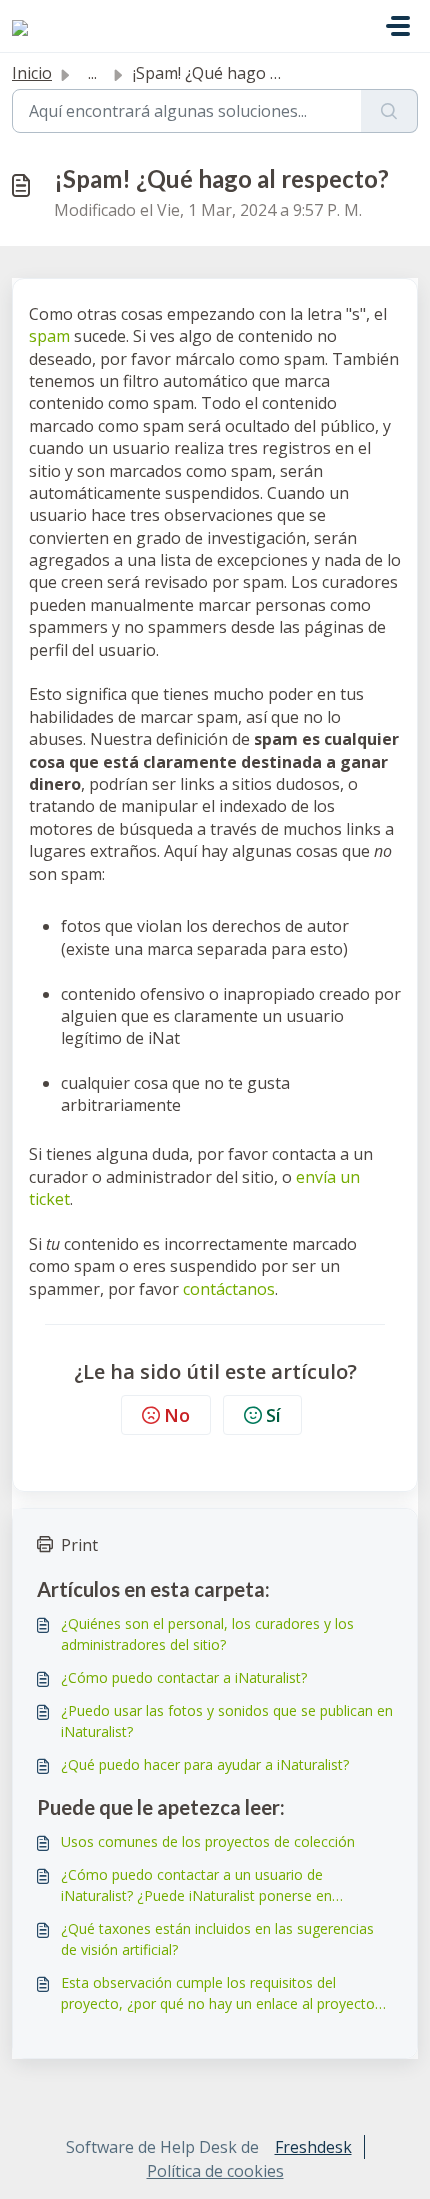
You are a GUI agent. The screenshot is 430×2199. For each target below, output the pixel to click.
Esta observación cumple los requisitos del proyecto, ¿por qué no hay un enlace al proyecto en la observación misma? (218, 1993)
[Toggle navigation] (398, 26)
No (177, 1415)
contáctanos (229, 1289)
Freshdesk (313, 2147)
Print (79, 1545)
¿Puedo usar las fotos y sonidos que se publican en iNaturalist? (227, 1721)
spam (49, 336)
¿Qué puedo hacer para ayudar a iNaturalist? (205, 1764)
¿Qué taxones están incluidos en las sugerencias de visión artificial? (217, 1939)
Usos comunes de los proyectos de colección (208, 1841)
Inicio (32, 73)
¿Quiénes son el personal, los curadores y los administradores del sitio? (207, 1634)
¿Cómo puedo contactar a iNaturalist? (184, 1677)
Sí (273, 1415)
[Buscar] (389, 111)
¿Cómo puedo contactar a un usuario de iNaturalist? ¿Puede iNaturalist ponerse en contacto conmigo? (196, 1885)
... (92, 73)
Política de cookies (215, 2171)
